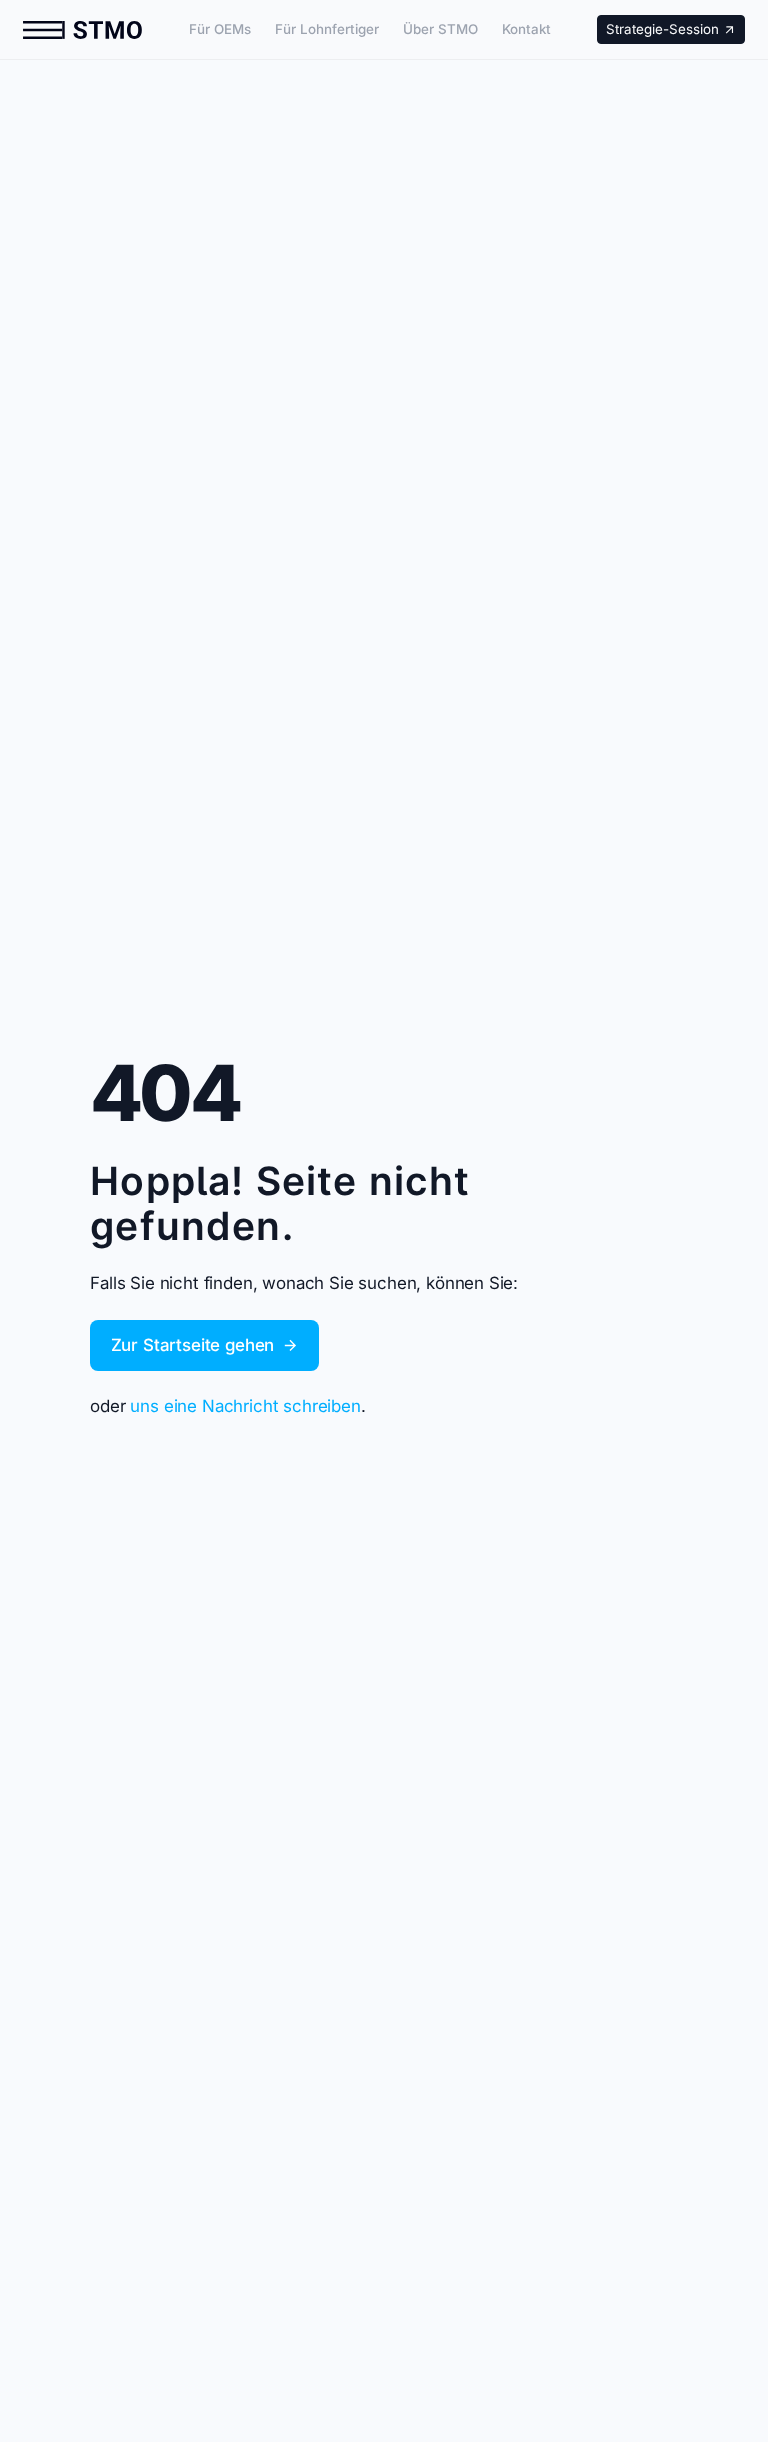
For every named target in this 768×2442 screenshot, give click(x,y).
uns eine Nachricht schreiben (245, 1406)
